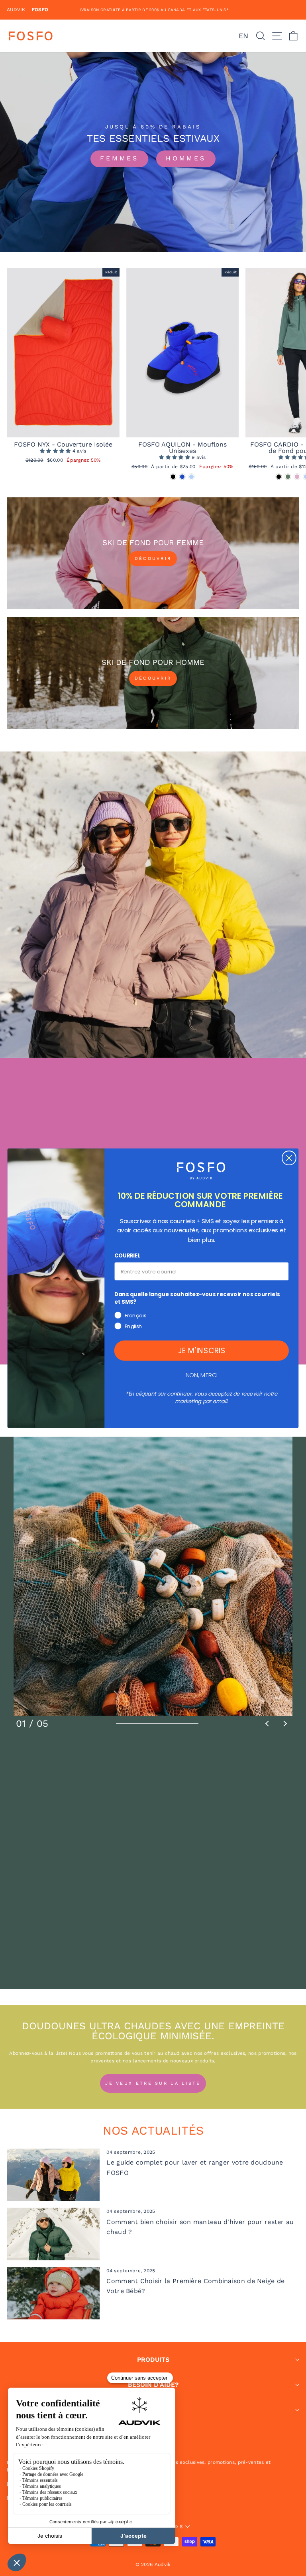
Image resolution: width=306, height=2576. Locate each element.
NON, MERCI (202, 1375)
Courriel (127, 1256)
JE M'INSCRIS (202, 1350)
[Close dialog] (289, 1158)
